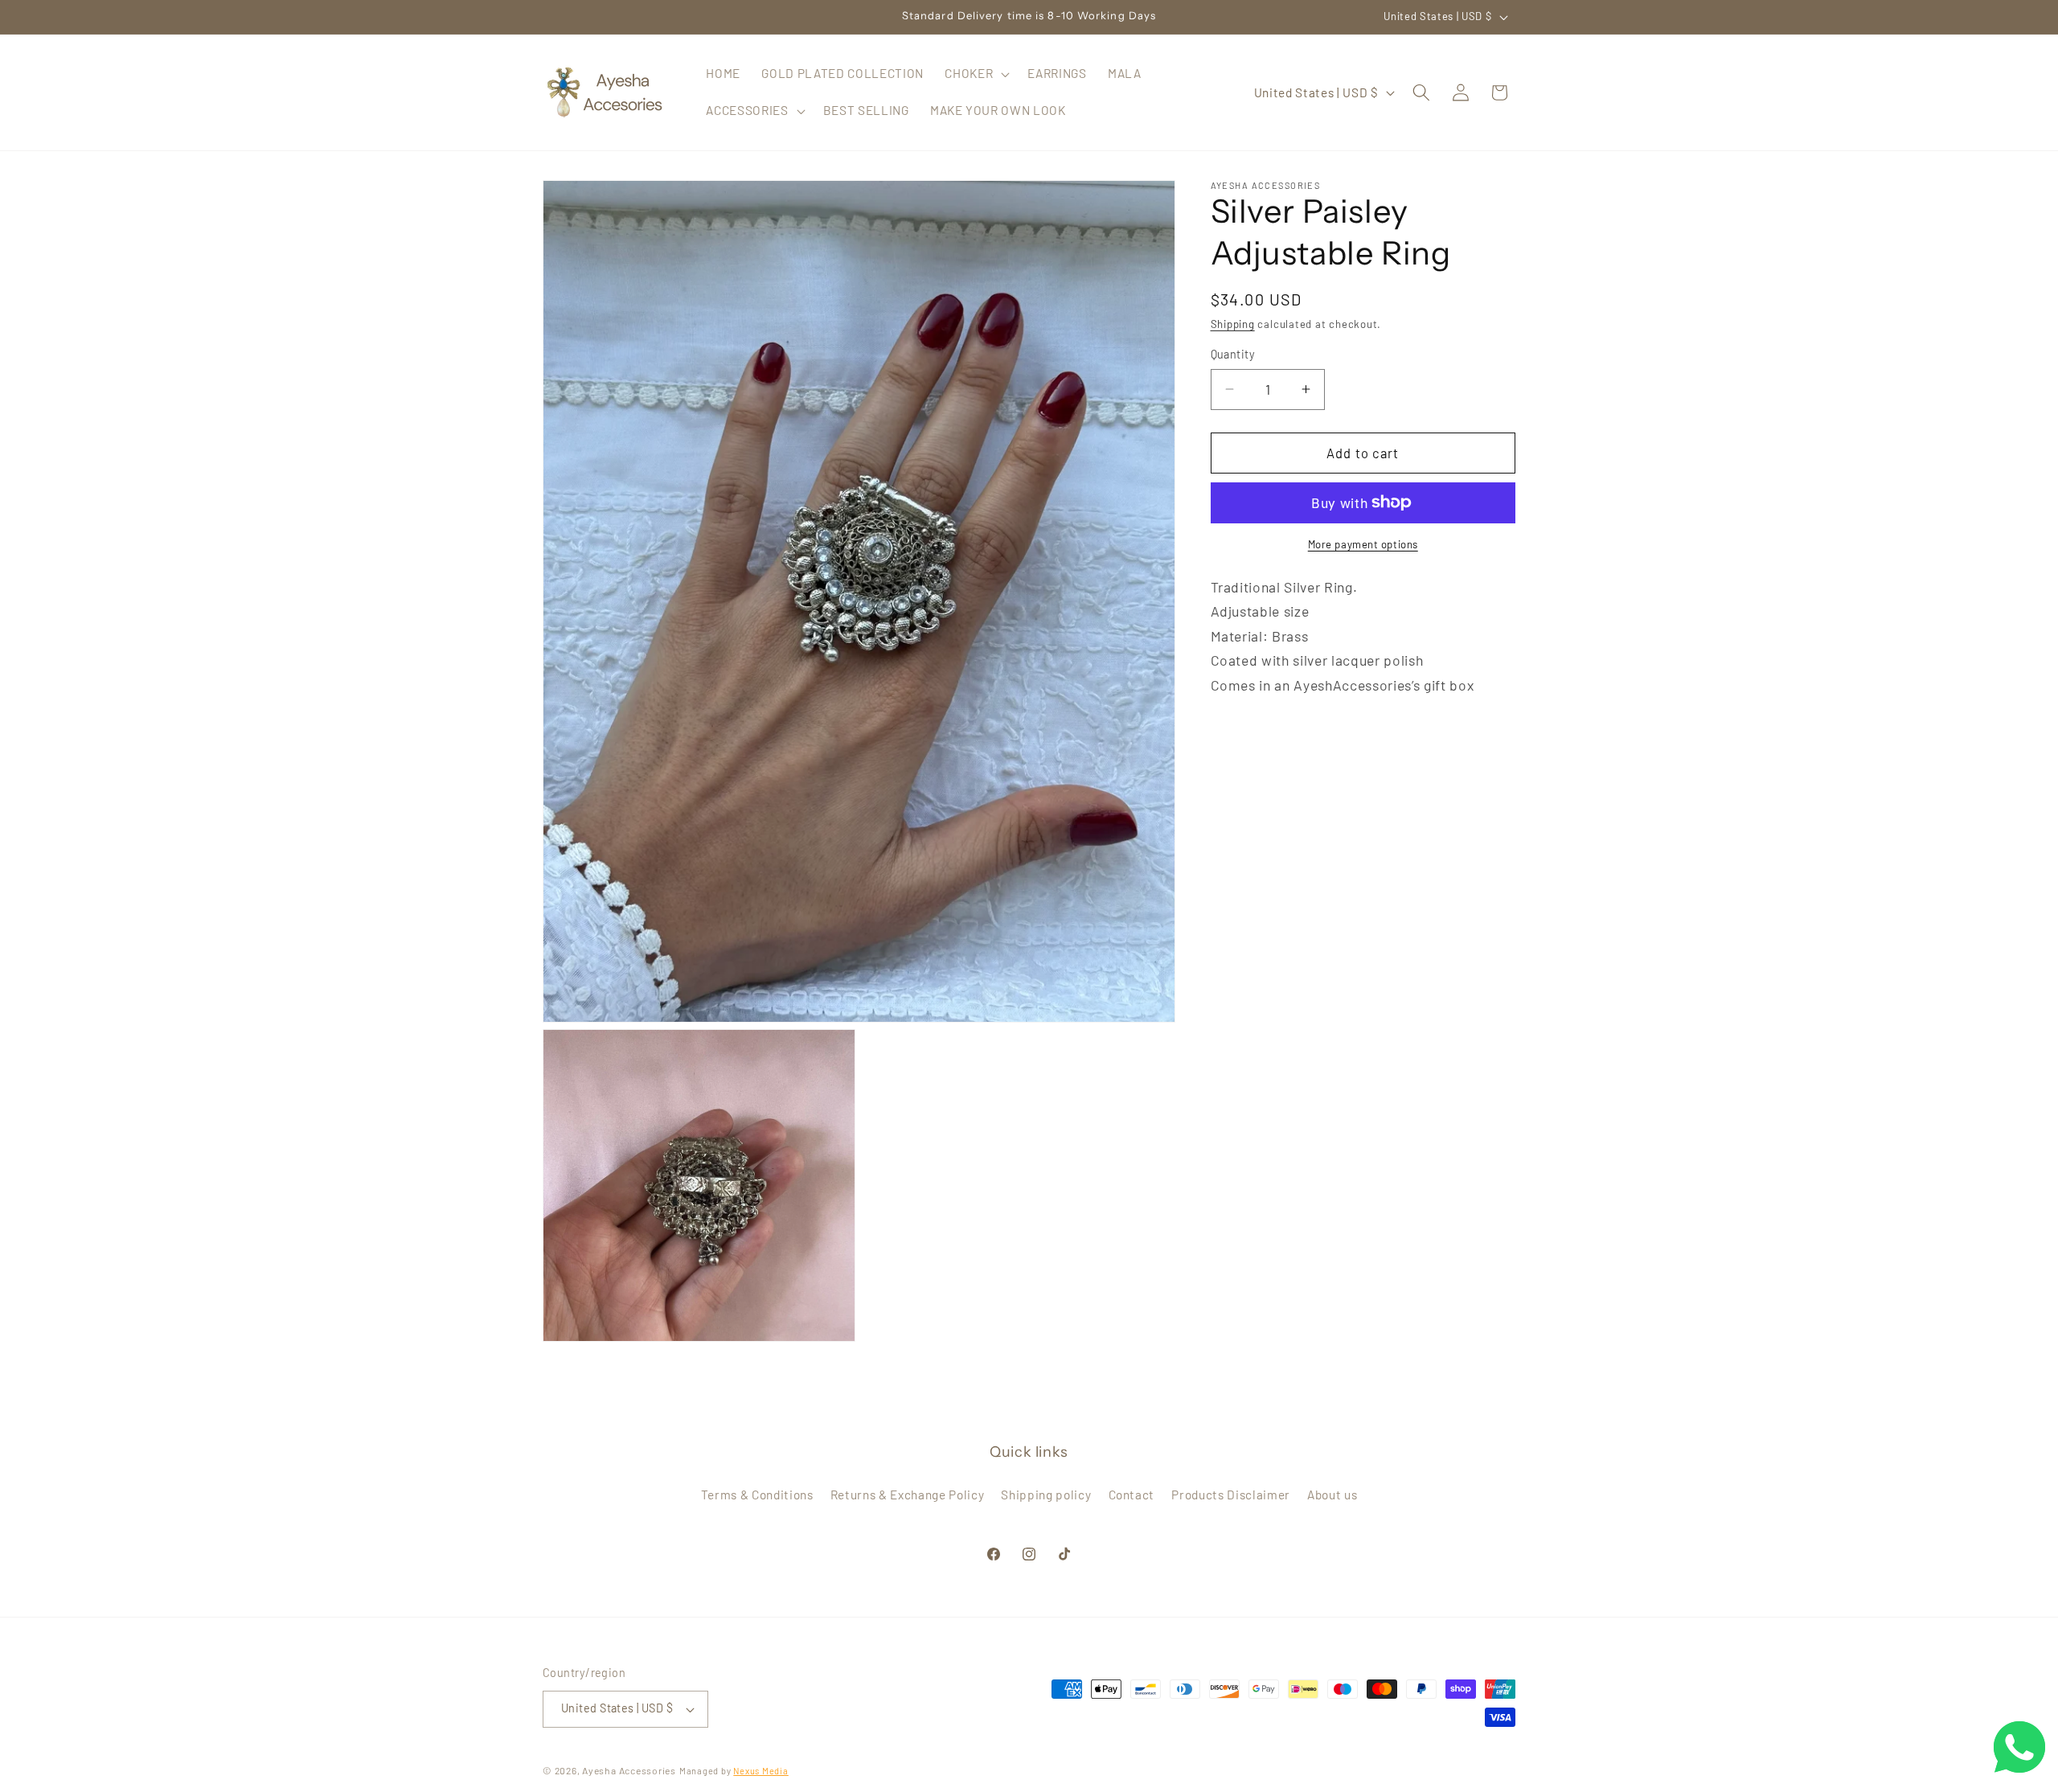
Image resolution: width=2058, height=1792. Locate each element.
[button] (976, 74)
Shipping (1233, 324)
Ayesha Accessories (629, 1770)
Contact (1132, 1495)
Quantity (1233, 354)
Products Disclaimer (1231, 1495)
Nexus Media (760, 1771)
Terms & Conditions (757, 1495)
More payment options (1363, 544)
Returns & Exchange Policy (908, 1495)
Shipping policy (1046, 1495)
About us (1332, 1495)
